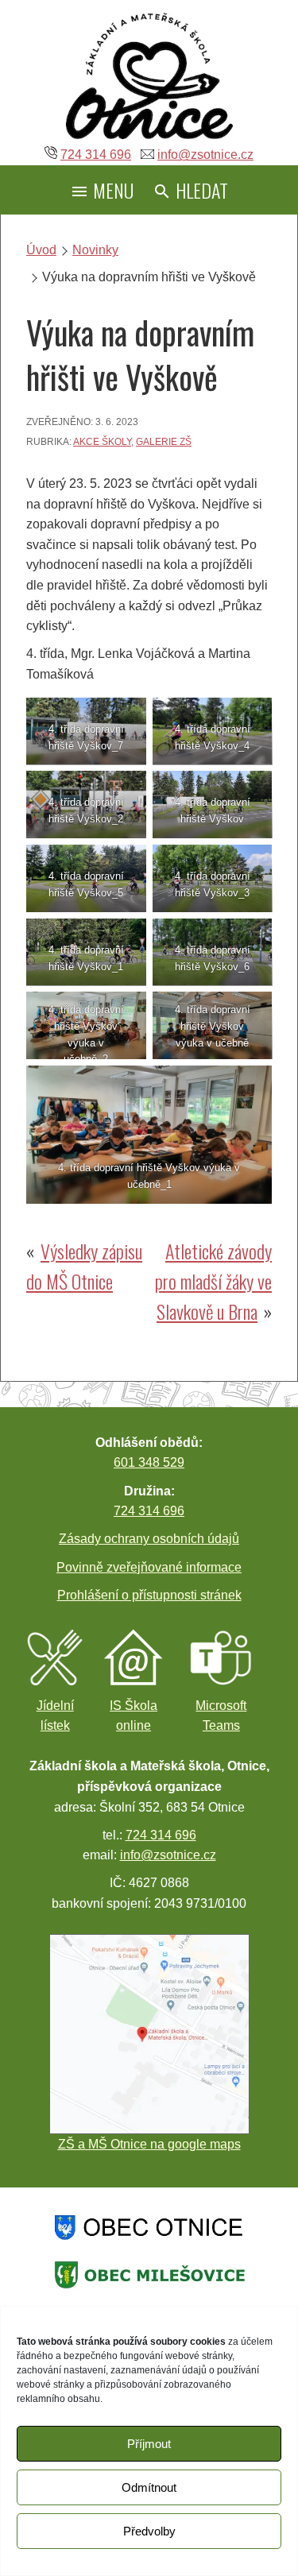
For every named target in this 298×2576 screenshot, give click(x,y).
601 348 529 (149, 1462)
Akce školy (102, 442)
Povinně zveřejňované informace (149, 1567)
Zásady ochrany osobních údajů (149, 1539)
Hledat (200, 190)
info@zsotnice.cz (205, 155)
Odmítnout (149, 2487)
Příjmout (149, 2444)
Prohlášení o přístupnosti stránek (149, 1595)
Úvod (41, 250)
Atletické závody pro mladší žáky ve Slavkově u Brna (213, 1281)
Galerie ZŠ (164, 442)
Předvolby (149, 2531)
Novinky (95, 250)
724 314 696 (96, 155)
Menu (111, 190)
